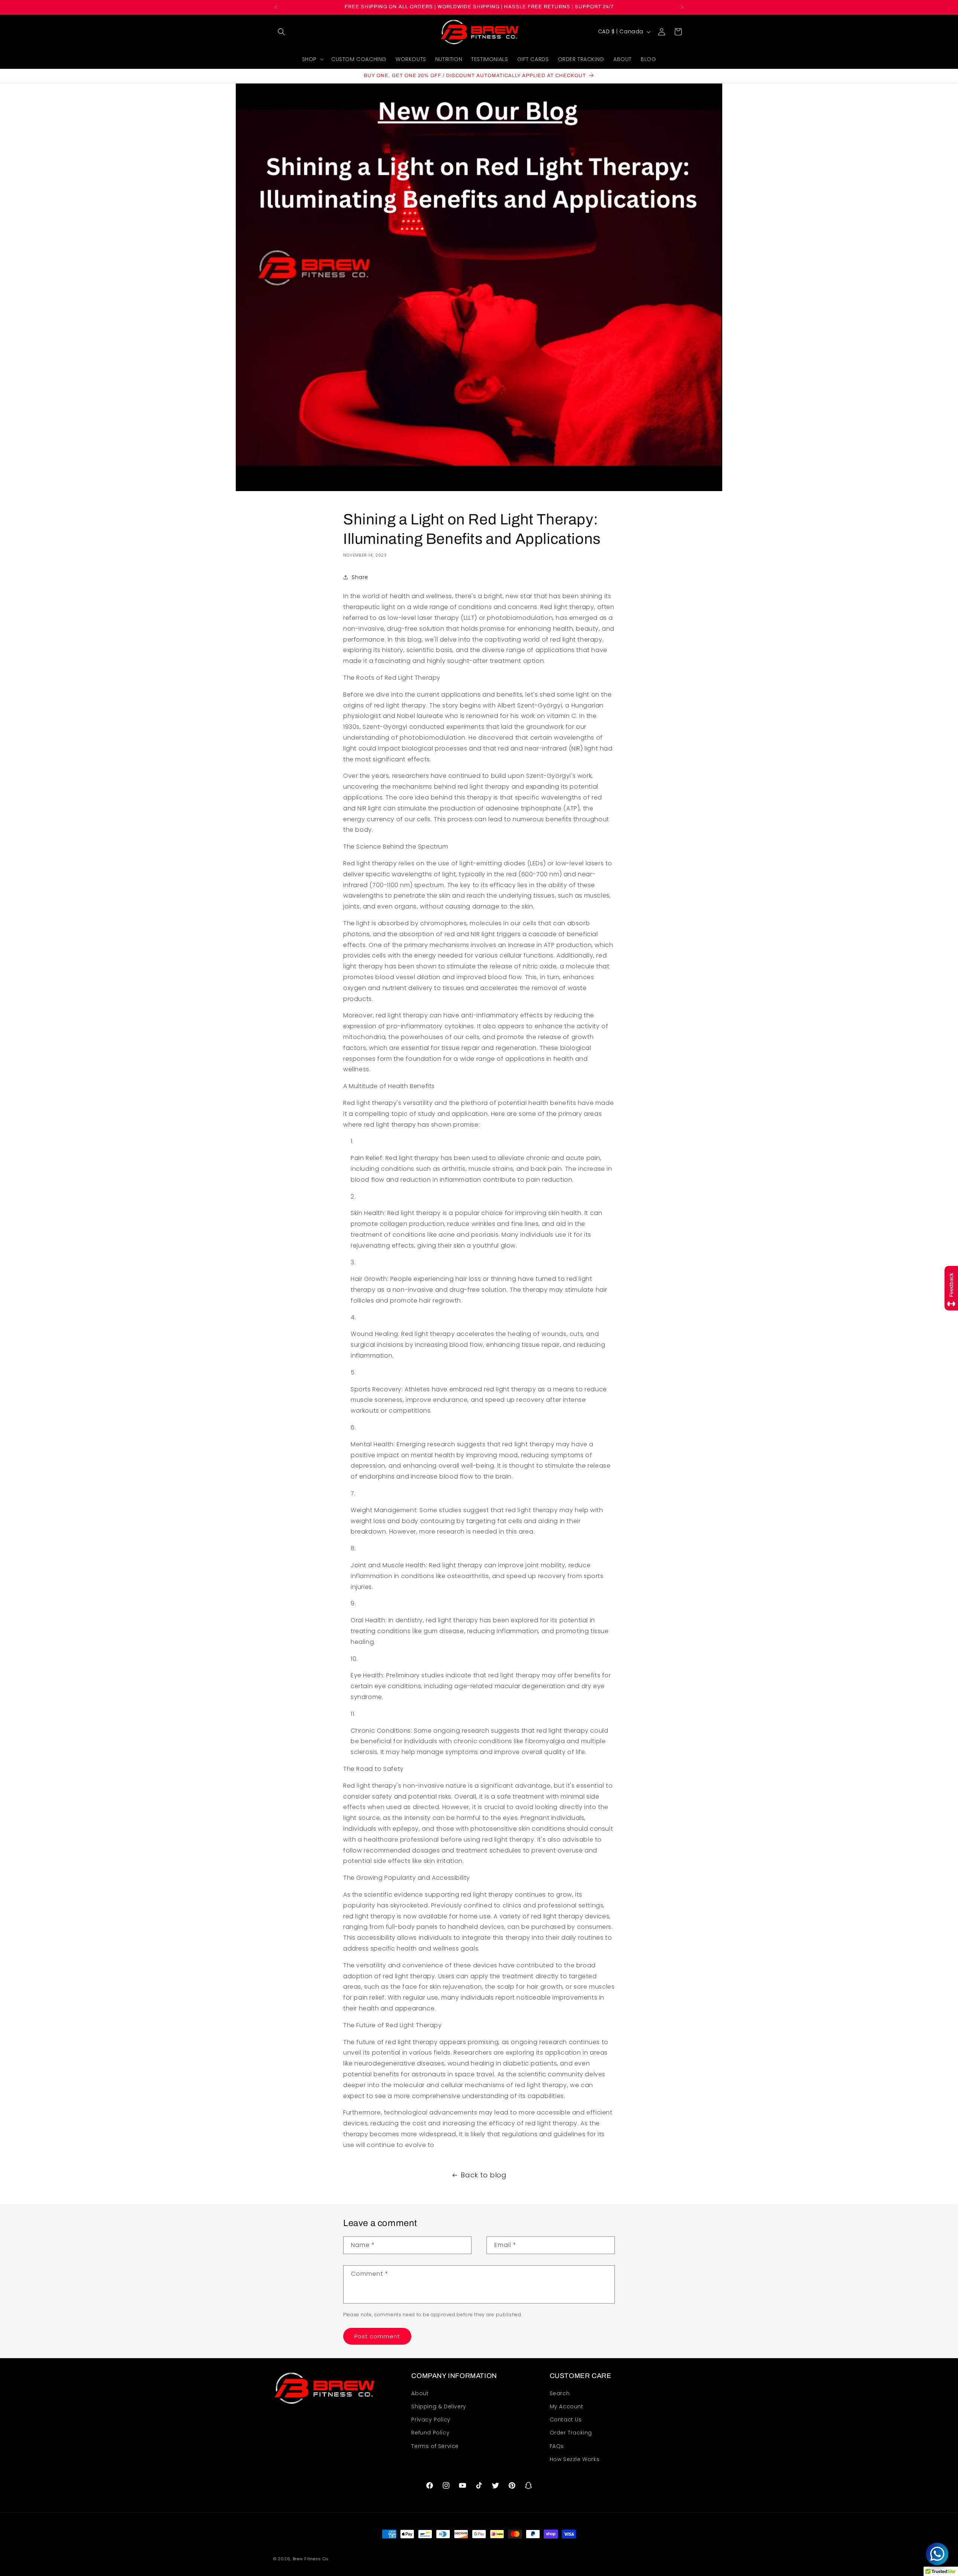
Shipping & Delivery (439, 2406)
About (420, 2393)
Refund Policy (430, 2433)
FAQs (557, 2446)
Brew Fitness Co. (311, 2559)
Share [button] (360, 577)
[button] (281, 32)
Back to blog (483, 2175)
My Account (567, 2406)
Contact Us (566, 2420)
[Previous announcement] (276, 7)
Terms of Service (435, 2446)
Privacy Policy (431, 2420)
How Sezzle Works (575, 2459)
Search (560, 2393)
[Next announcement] (682, 7)
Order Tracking (571, 2433)
